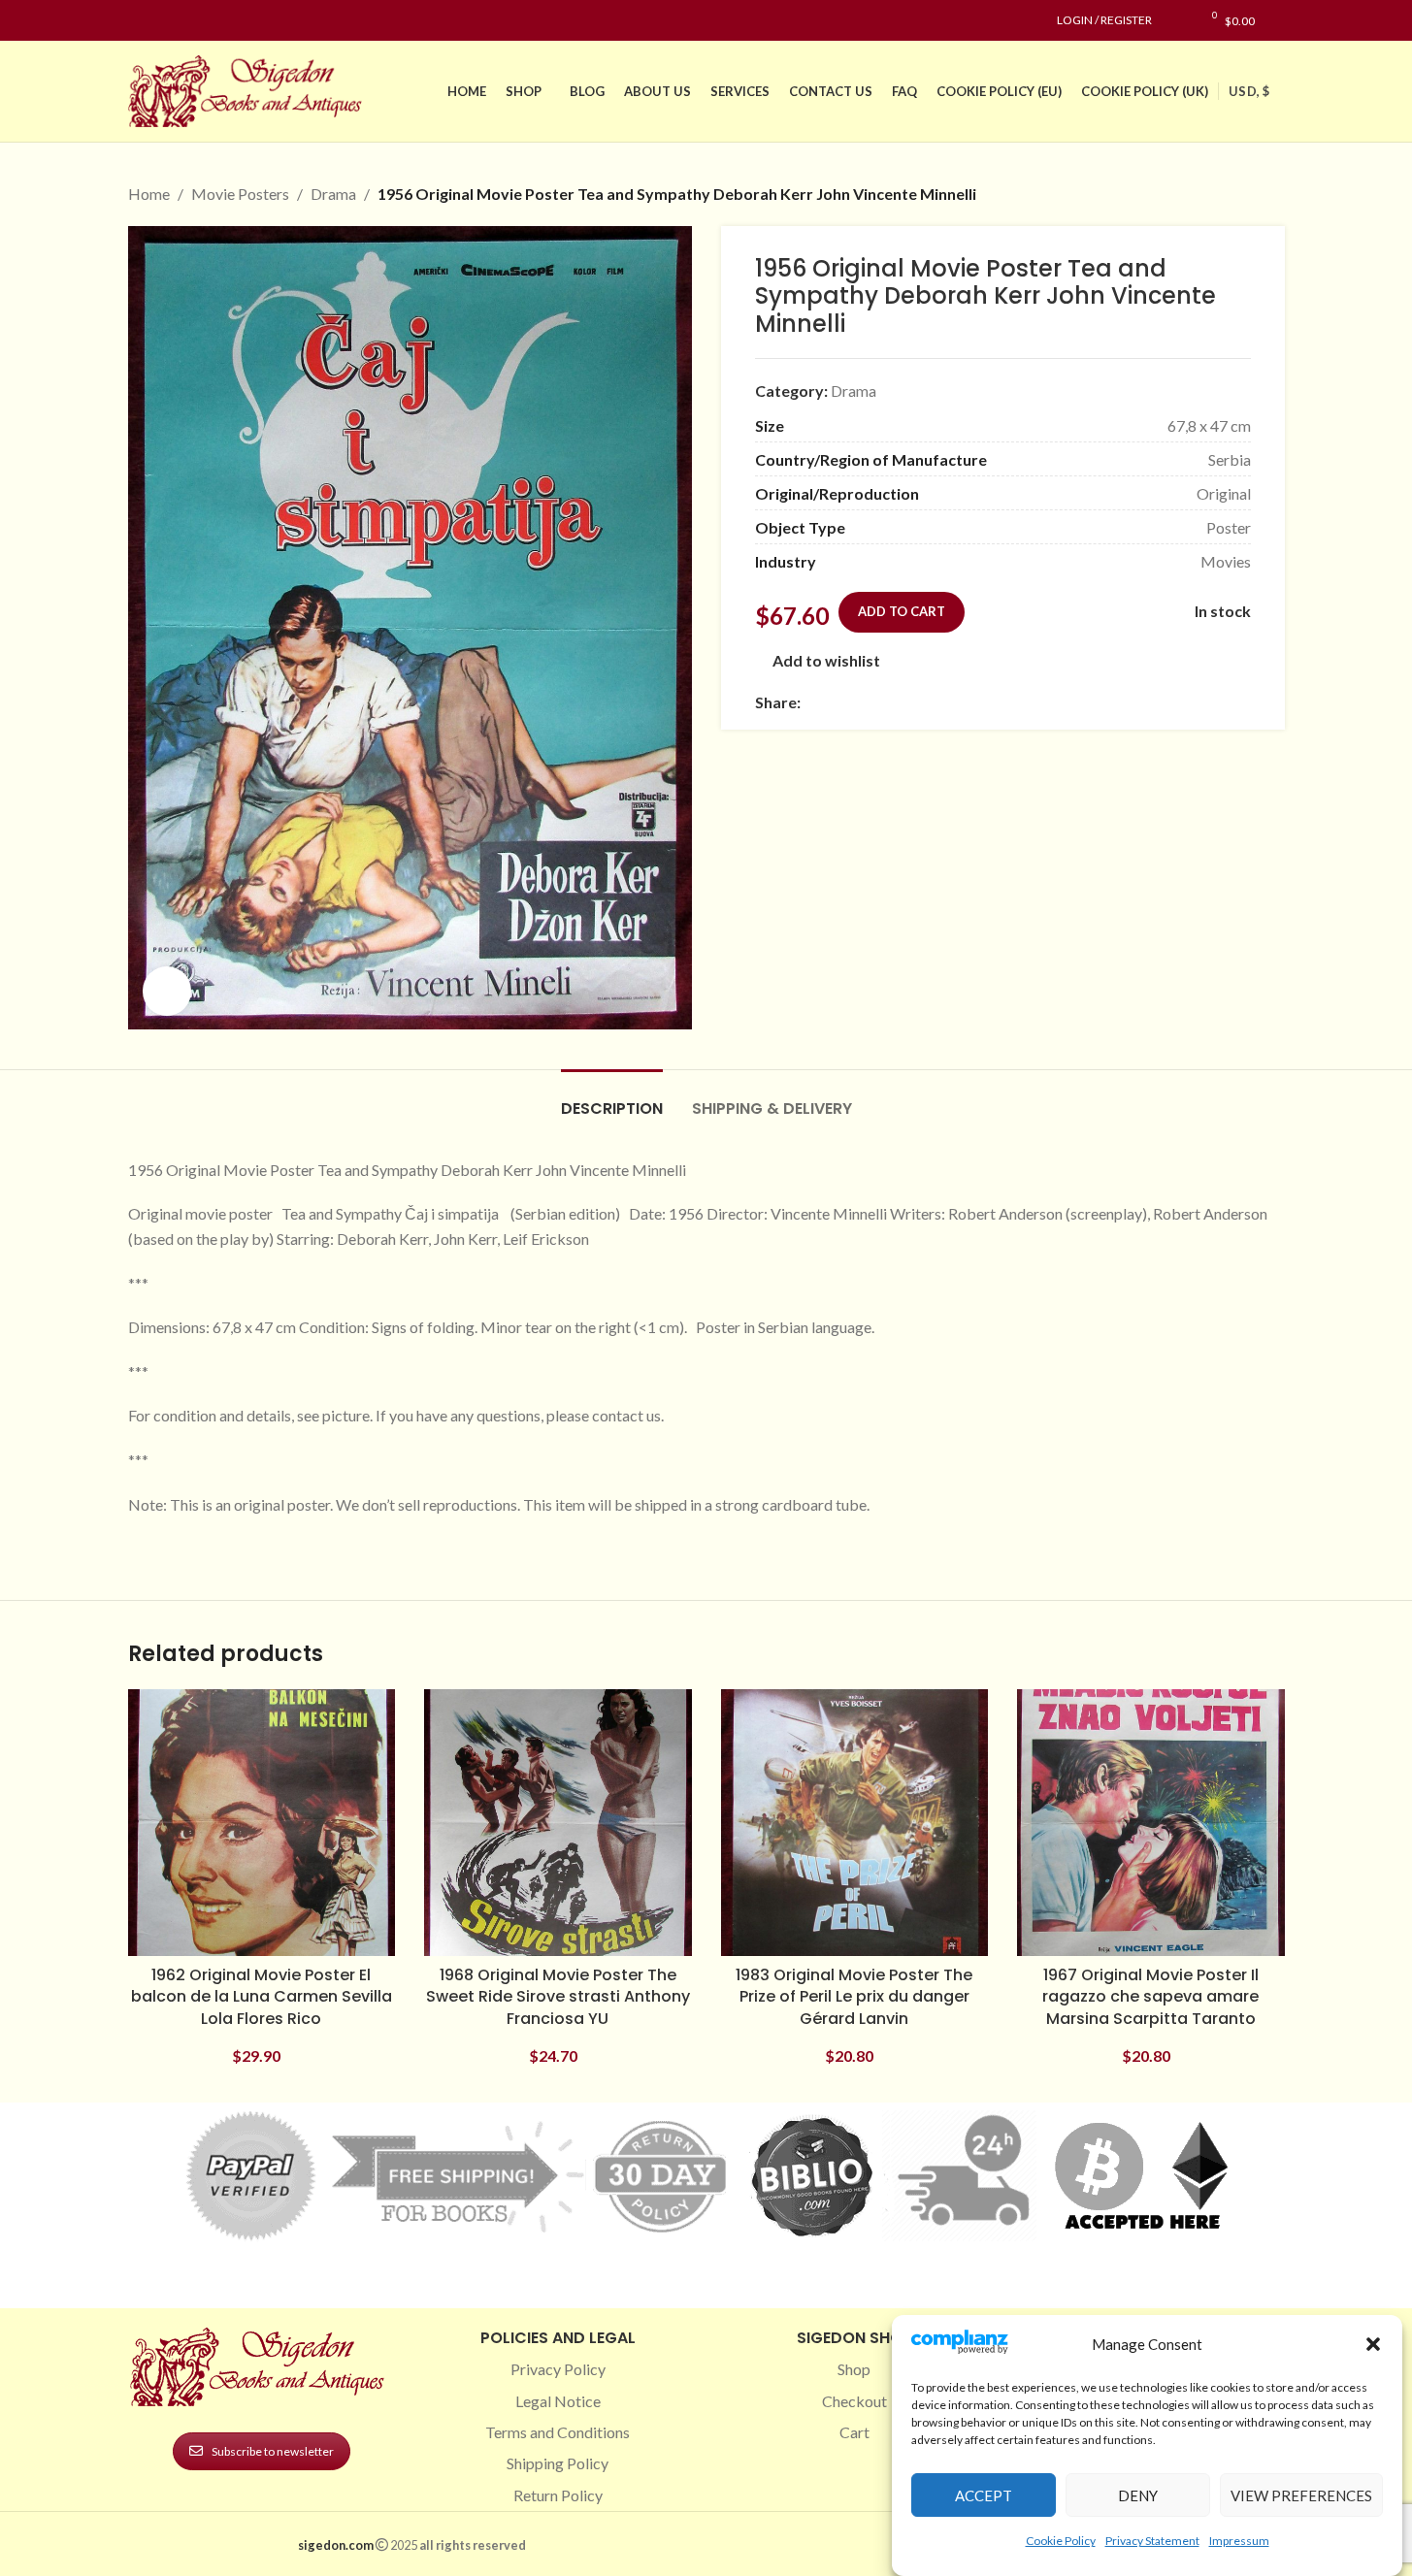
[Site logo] (249, 89)
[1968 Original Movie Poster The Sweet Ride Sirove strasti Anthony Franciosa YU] (558, 1823)
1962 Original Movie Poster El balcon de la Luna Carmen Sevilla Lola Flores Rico (262, 1997)
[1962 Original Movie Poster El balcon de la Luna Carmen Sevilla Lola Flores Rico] (262, 1823)
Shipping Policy (558, 2463)
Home (149, 194)
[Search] (1280, 20)
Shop (854, 2369)
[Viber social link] (1022, 702)
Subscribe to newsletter (273, 2451)
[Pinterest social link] (186, 21)
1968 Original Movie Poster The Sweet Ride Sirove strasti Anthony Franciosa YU (558, 1997)
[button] (1373, 2344)
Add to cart (902, 611)
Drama (333, 194)
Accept (984, 2495)
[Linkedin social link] (210, 21)
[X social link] (836, 702)
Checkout (854, 2401)
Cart (854, 2432)
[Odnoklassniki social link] (929, 702)
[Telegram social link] (999, 702)
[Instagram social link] (163, 21)
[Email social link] (859, 702)
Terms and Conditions (558, 2432)
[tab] (612, 1099)
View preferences (1301, 2495)
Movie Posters (240, 194)
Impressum (1239, 2541)
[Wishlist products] (1177, 20)
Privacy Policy (558, 2369)
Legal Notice (558, 2401)
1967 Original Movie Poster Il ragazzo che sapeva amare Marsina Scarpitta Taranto (1150, 1997)
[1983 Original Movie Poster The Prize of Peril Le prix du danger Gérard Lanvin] (855, 1823)
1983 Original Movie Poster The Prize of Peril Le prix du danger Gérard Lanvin (854, 1997)
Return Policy (558, 2495)
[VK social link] (975, 702)
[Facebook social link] (140, 21)
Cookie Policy (1061, 2541)
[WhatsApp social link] (952, 702)
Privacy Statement (1152, 2541)
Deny (1138, 2495)
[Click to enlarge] (167, 991)
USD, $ (1249, 91)
